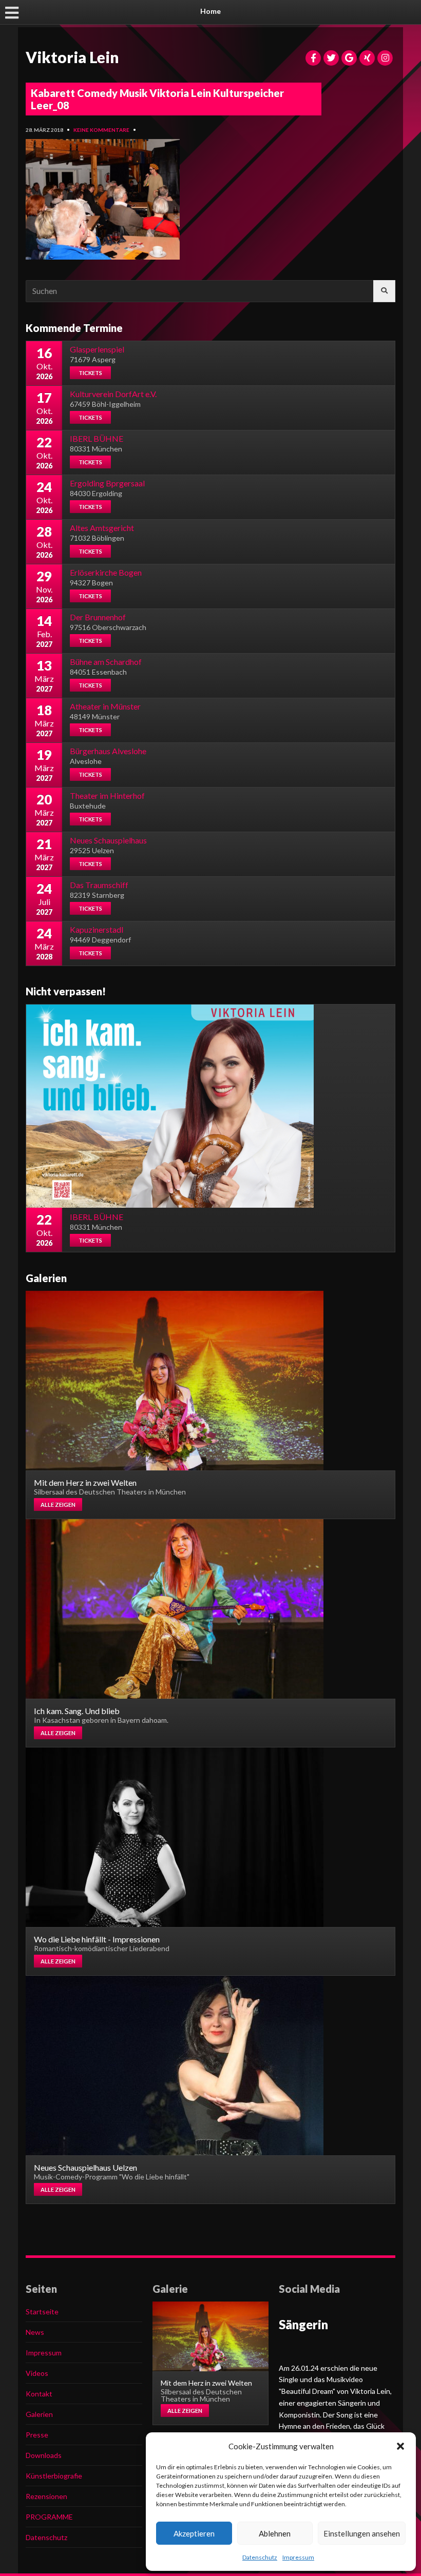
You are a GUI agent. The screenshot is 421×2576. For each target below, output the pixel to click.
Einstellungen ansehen (362, 2533)
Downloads (44, 2455)
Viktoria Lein (72, 57)
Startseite (42, 2312)
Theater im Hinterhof (107, 795)
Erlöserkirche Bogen (106, 572)
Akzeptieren (194, 2533)
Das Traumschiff (99, 885)
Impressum (298, 2557)
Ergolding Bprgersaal (107, 483)
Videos (37, 2373)
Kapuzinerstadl (97, 929)
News (35, 2332)
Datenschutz (260, 2557)
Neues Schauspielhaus (108, 840)
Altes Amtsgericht (102, 528)
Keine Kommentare (101, 130)
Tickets (90, 373)
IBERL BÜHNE (97, 438)
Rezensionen (46, 2496)
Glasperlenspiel (97, 349)
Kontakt (39, 2394)
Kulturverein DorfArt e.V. (113, 394)
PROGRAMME (49, 2517)
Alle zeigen (58, 1505)
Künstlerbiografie (54, 2476)
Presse (37, 2435)
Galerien (39, 2414)
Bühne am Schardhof (106, 662)
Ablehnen (275, 2533)
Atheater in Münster (105, 706)
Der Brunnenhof (98, 617)
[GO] (384, 291)
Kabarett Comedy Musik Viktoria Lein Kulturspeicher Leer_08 (157, 99)
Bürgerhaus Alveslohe (108, 751)
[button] (400, 2446)
